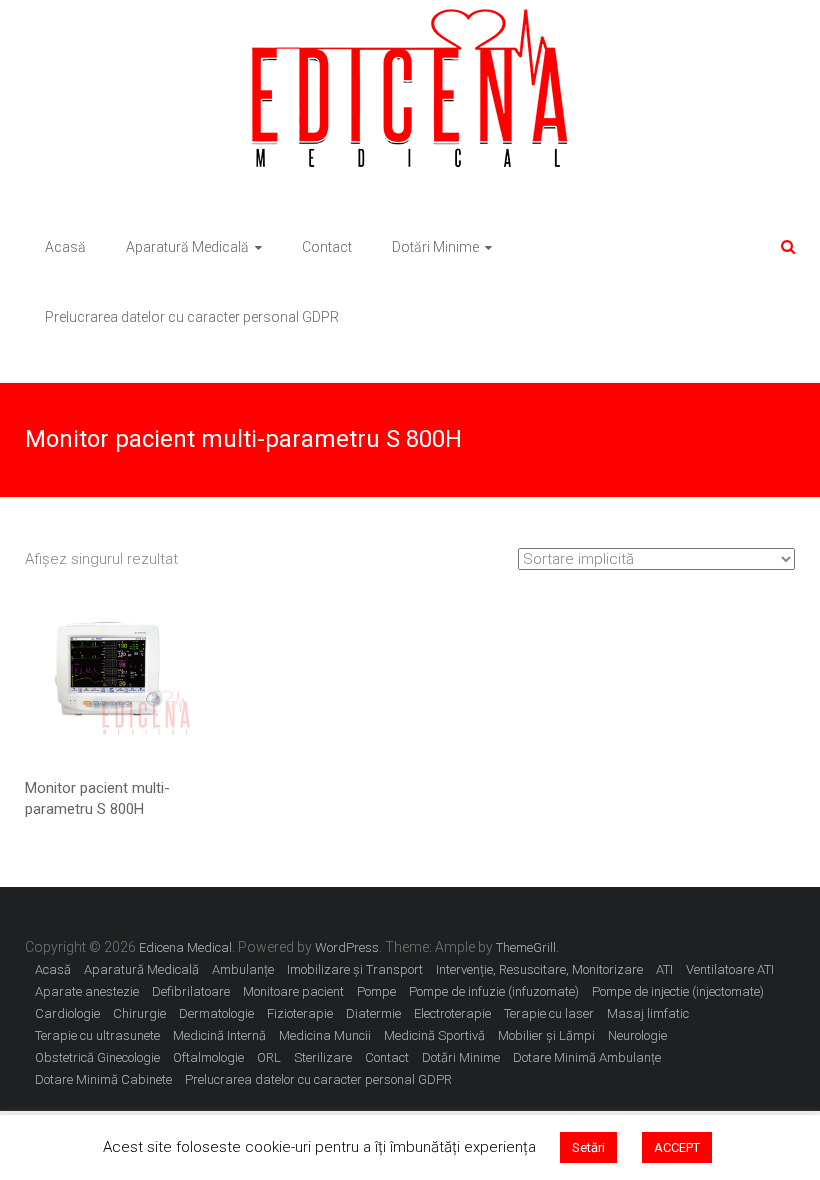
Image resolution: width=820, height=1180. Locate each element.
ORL (269, 1057)
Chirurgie (139, 1013)
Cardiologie (67, 1013)
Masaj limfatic (648, 1013)
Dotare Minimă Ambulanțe (587, 1057)
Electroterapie (452, 1013)
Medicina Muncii (325, 1035)
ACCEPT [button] (677, 1147)
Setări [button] (588, 1147)
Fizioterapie (300, 1013)
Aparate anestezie (87, 991)
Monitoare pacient (293, 991)
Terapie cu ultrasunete (97, 1035)
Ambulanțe (243, 969)
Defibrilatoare (191, 991)
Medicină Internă (219, 1035)
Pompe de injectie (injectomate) (678, 991)
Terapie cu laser (549, 1013)
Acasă (65, 247)
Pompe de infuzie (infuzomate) (494, 991)
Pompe (376, 991)
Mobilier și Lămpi (546, 1035)
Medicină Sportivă (434, 1035)
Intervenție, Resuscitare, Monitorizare (539, 969)
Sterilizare (323, 1057)
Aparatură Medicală (187, 247)
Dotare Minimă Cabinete (103, 1079)
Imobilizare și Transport (355, 969)
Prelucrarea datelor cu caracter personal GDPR (192, 317)
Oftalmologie (208, 1057)
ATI (664, 969)
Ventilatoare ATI (730, 969)
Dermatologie (216, 1013)
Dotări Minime (435, 247)
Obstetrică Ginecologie (97, 1057)
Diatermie (373, 1013)
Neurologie (637, 1035)
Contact (327, 247)
